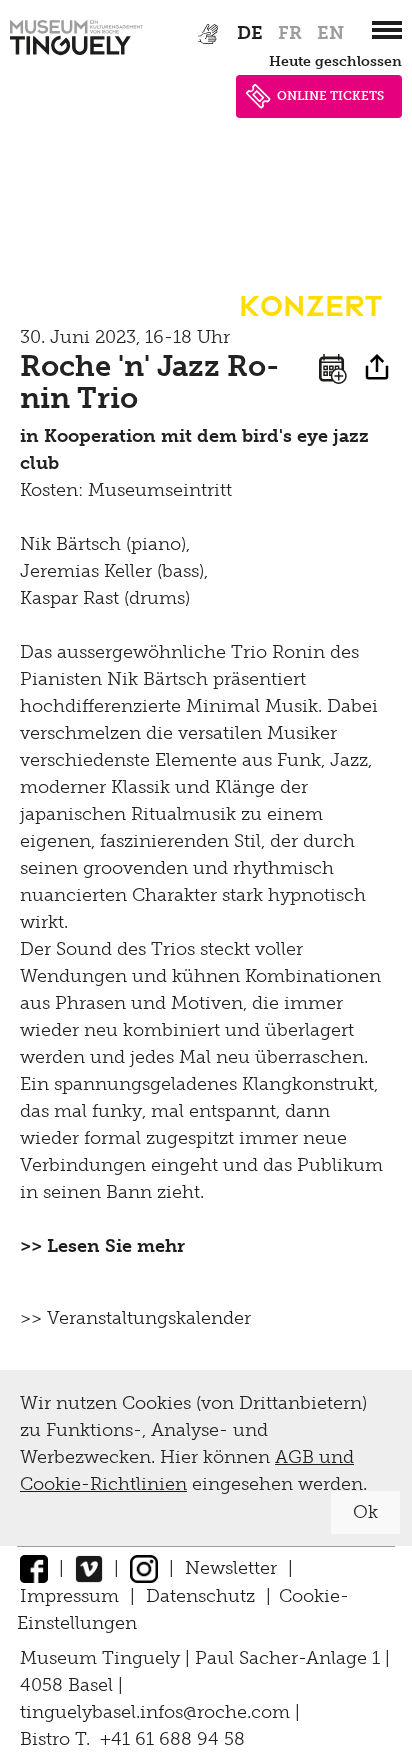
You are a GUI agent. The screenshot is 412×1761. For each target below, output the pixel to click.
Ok (365, 1512)
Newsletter (231, 1568)
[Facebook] (34, 1568)
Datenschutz (200, 1596)
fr (290, 33)
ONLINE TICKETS (330, 96)
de (250, 33)
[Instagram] (144, 1568)
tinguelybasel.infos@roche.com (157, 1712)
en (330, 33)
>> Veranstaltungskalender (135, 1318)
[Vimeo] (89, 1568)
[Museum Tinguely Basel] (76, 55)
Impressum (69, 1596)
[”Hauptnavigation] (387, 30)
